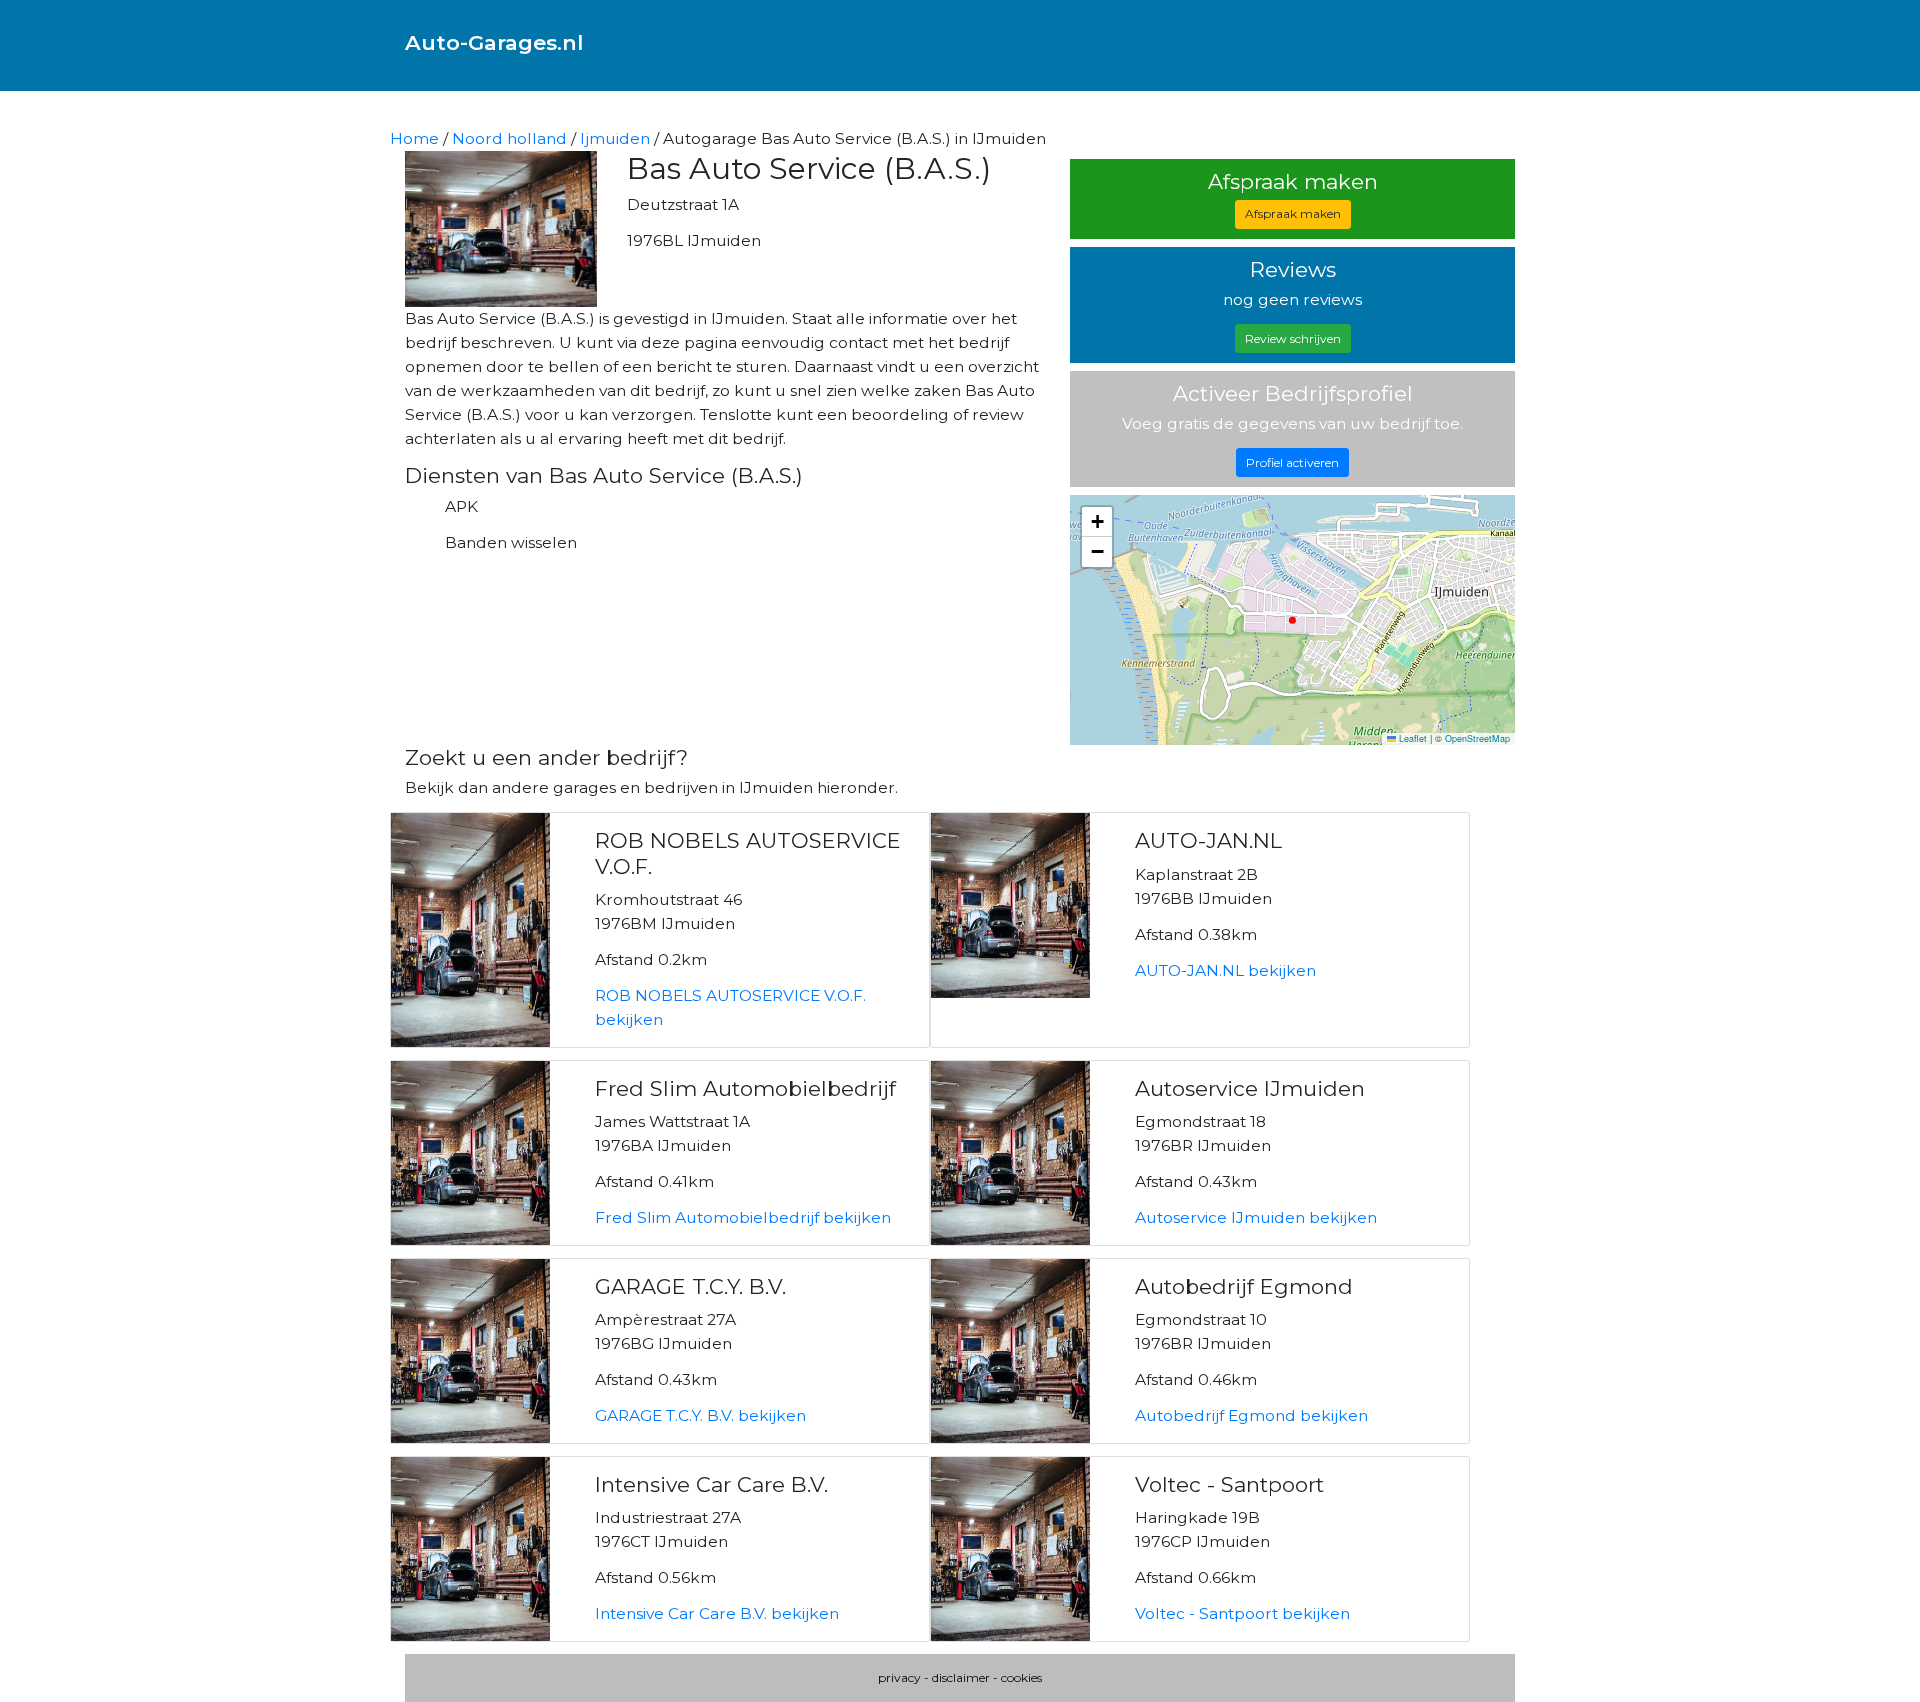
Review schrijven (1293, 338)
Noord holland (509, 138)
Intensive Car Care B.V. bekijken (717, 1613)
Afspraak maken (1293, 213)
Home (414, 138)
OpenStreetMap (1477, 738)
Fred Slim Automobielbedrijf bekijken (743, 1217)
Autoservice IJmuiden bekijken (1256, 1217)
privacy (899, 1677)
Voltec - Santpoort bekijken (1242, 1613)
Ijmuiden (615, 138)
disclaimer (961, 1677)
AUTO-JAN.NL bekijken (1225, 970)
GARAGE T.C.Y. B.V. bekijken (700, 1415)
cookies (1021, 1677)
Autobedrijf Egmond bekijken (1251, 1415)
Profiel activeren (1292, 462)
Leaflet (1411, 738)
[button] (1097, 522)
